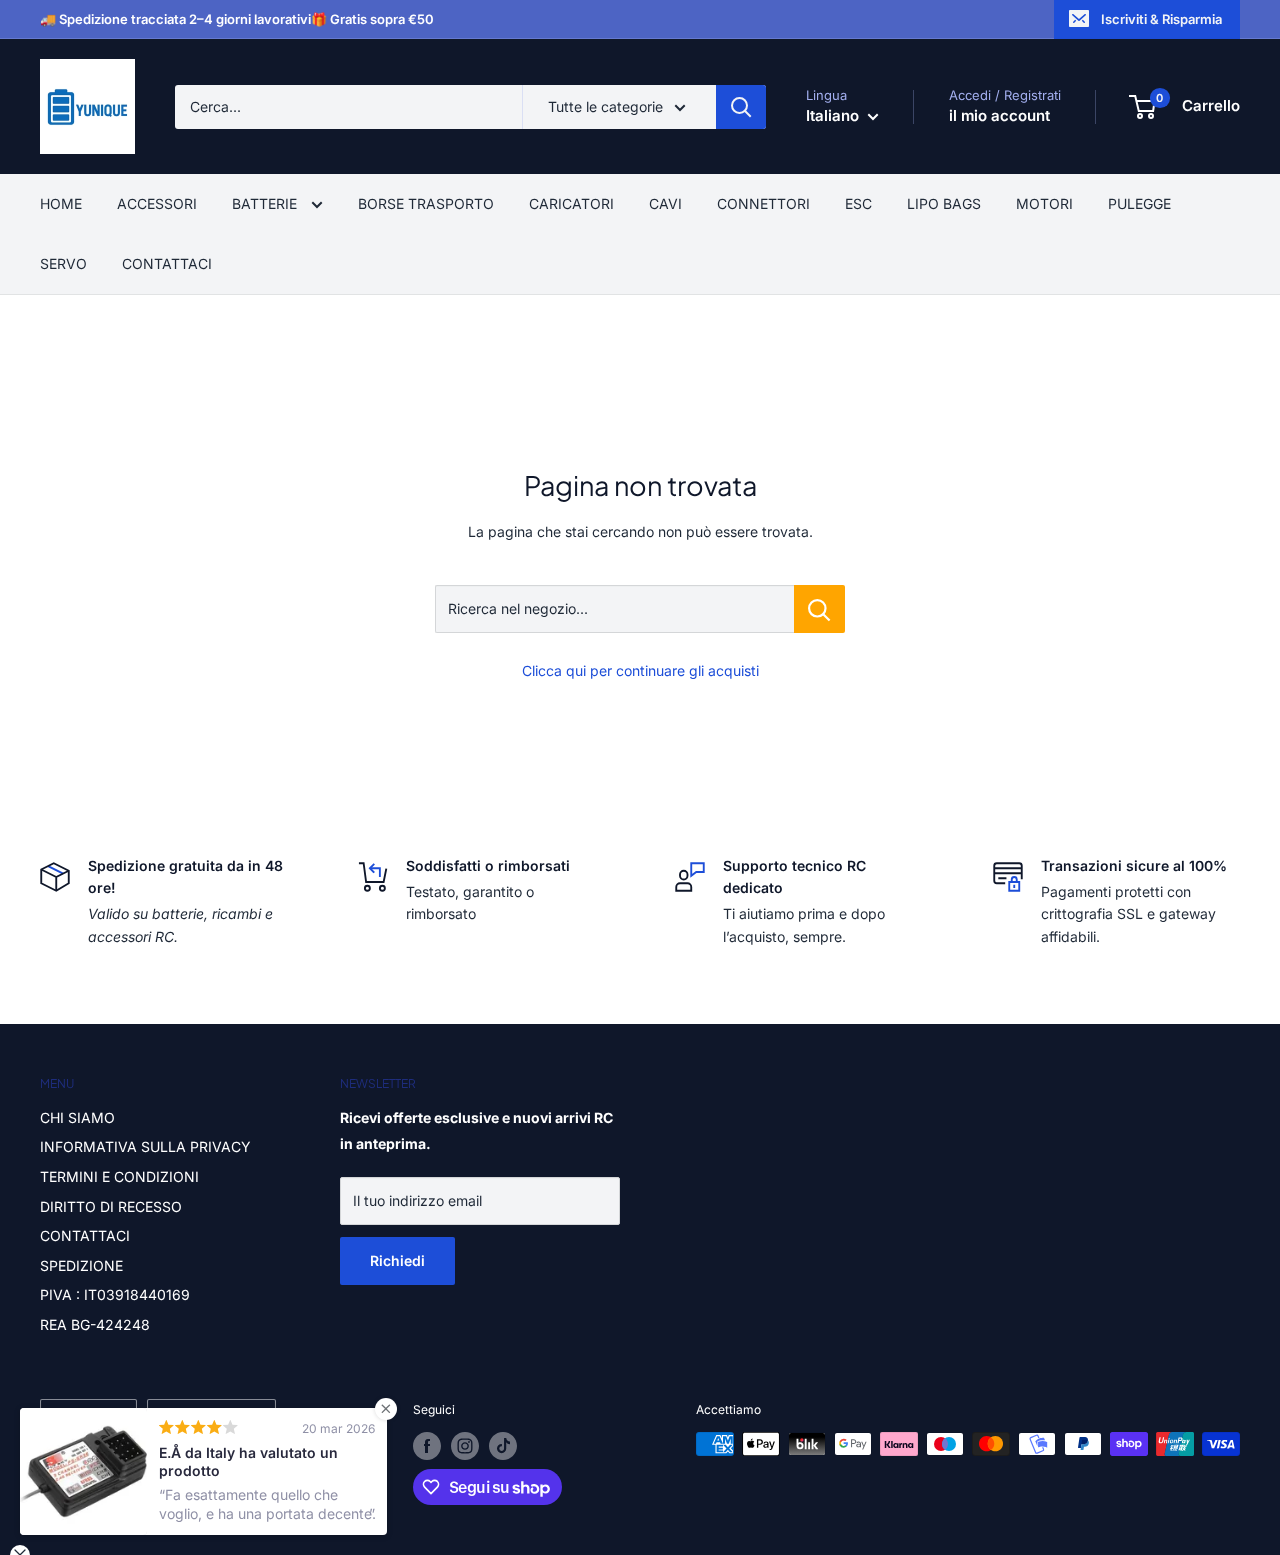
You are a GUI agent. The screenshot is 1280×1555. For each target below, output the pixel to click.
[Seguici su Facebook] (427, 1446)
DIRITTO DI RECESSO (111, 1206)
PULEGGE (1139, 203)
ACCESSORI (157, 203)
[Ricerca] (741, 107)
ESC (858, 203)
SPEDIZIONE (81, 1265)
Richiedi (397, 1260)
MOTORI (1044, 203)
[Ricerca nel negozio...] (819, 609)
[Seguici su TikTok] (503, 1446)
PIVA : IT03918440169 (115, 1294)
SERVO (63, 263)
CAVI (665, 203)
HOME (61, 203)
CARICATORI (571, 203)
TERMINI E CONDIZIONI (119, 1176)
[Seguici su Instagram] (465, 1446)
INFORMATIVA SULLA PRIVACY (145, 1146)
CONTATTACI (167, 263)
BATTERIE (266, 203)
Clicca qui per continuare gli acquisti (640, 670)
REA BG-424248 (95, 1324)
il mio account (999, 115)
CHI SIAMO (77, 1117)
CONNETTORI (763, 203)
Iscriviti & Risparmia (1161, 19)
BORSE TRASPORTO (426, 203)
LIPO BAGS (944, 203)
